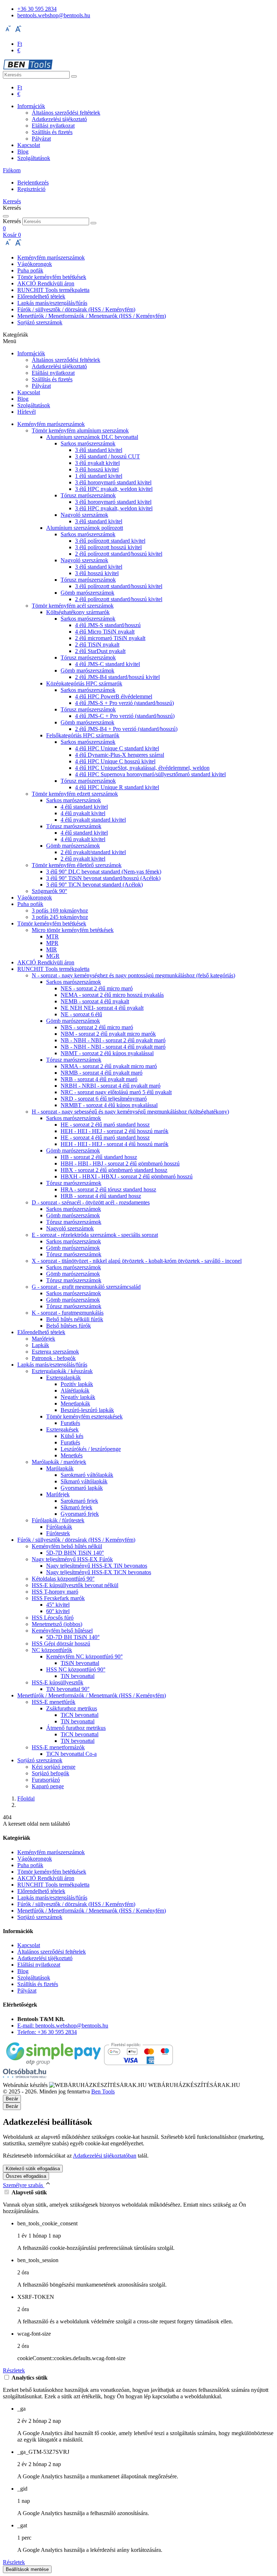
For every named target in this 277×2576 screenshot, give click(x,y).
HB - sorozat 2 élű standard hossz (99, 1157)
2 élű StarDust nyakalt (100, 651)
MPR (52, 943)
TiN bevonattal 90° (68, 1689)
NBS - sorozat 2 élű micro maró (97, 1027)
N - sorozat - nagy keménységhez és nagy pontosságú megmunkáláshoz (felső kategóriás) (133, 975)
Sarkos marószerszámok (88, 443)
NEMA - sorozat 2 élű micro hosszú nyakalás (112, 995)
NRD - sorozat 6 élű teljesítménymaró (104, 1099)
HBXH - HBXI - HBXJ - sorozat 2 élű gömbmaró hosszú (127, 1176)
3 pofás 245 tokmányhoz (60, 917)
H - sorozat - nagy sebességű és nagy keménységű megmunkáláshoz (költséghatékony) (130, 1112)
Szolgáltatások (34, 158)
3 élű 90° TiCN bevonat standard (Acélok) (94, 885)
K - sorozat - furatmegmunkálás (68, 1313)
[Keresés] (74, 76)
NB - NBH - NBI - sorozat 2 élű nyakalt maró (113, 1040)
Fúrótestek (58, 1533)
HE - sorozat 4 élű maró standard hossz (105, 1138)
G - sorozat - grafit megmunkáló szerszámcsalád (86, 1287)
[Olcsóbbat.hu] (25, 2074)
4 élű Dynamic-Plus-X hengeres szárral (120, 755)
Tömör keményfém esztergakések (84, 1416)
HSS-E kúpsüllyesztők (58, 1682)
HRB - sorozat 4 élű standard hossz (101, 1196)
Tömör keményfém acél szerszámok (73, 606)
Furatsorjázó (46, 1780)
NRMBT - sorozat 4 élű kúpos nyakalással (109, 1105)
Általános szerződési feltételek (66, 113)
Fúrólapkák (59, 1527)
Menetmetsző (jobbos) (57, 1624)
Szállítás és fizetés (52, 132)
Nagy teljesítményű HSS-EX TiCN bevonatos (99, 1572)
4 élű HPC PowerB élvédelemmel (114, 696)
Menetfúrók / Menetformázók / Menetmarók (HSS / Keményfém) (92, 316)
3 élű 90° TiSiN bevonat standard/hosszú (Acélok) (103, 878)
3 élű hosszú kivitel (97, 469)
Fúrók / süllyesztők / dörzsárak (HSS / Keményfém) (76, 309)
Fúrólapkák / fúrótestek (58, 1520)
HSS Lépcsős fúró (53, 1618)
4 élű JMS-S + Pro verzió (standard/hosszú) (124, 703)
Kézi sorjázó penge (54, 1767)
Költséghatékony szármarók (78, 612)
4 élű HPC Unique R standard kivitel (117, 787)
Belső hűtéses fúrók (69, 1326)
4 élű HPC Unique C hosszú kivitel (115, 761)
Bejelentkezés (33, 183)
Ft (20, 44)
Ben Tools (103, 2091)
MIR (52, 949)
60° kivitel (58, 1611)
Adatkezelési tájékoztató (59, 119)
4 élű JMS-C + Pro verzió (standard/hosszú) (125, 716)
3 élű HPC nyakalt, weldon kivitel (114, 489)
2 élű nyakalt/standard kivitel (93, 852)
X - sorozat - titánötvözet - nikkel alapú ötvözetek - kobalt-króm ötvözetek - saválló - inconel (137, 1261)
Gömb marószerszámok (87, 593)
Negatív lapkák (78, 1397)
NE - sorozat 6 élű (81, 1014)
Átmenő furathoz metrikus (76, 1728)
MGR (53, 956)
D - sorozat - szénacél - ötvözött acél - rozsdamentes (91, 1202)
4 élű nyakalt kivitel (83, 813)
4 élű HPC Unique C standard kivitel (117, 748)
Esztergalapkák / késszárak (62, 1371)
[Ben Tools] (28, 68)
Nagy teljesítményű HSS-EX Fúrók (72, 1559)
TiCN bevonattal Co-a (71, 1754)
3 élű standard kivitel (99, 450)
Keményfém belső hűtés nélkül (67, 1546)
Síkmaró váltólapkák (84, 1481)
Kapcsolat (29, 145)
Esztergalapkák (63, 1378)
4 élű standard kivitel (84, 807)
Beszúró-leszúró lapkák (87, 1410)
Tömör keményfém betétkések (52, 277)
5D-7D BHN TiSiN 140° (75, 1553)
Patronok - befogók (54, 1358)
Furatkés (70, 1423)
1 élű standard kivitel (99, 476)
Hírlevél (27, 412)
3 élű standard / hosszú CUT (107, 456)
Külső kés (72, 1436)
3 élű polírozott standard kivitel (110, 541)
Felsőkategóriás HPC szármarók (83, 735)
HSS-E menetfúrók (54, 1702)
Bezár (12, 2106)
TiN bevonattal (78, 1676)
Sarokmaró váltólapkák (87, 1475)
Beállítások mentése (27, 2569)
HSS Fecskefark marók (58, 1598)
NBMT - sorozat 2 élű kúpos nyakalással (107, 1053)
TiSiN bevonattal (80, 1663)
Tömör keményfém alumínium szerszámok (80, 430)
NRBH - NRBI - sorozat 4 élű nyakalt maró (111, 1086)
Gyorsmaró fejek (80, 1514)
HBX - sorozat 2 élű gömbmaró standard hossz (114, 1170)
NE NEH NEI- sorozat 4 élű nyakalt (102, 1008)
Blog (23, 152)
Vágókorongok (35, 264)
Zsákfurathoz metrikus (72, 1708)
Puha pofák (30, 270)
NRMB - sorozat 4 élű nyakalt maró (102, 1073)
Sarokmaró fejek (79, 1501)
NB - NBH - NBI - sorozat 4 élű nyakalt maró (113, 1047)
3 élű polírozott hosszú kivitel (108, 547)
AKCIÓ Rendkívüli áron (46, 283)
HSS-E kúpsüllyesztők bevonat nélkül (75, 1585)
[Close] (6, 216)
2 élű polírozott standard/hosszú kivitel (119, 554)
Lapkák (40, 1345)
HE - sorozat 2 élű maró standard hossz (105, 1125)
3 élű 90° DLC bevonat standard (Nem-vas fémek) (104, 872)
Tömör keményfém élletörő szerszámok (77, 865)
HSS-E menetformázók (58, 1747)
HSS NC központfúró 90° (76, 1669)
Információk (31, 106)
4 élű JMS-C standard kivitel (107, 664)
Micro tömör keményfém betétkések (73, 930)
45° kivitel (58, 1605)
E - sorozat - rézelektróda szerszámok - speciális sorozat (95, 1235)
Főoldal (26, 1798)
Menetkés (72, 1455)
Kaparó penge (48, 1786)
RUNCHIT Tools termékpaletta (53, 290)
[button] (12, 170)
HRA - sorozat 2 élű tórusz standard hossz (108, 1189)
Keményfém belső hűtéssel (62, 1631)
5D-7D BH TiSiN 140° (73, 1637)
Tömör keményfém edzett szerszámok (75, 794)
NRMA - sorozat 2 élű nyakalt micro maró (109, 1066)
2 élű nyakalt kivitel (83, 859)
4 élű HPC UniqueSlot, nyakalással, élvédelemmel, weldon (142, 768)
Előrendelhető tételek (41, 296)
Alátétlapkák (75, 1391)
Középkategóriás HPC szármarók (84, 683)
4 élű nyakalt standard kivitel (93, 820)
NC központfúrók (52, 1650)
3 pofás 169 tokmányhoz (60, 911)
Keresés (12, 221)
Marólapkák (60, 1468)
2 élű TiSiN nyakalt (97, 645)
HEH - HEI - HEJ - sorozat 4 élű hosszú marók (115, 1144)
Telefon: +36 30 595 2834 (47, 2032)
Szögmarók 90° (49, 891)
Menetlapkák (75, 1404)
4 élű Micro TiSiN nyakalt (105, 632)
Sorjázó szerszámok (40, 322)
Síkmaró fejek (76, 1507)
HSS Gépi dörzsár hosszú (61, 1644)
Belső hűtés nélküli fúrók (75, 1319)
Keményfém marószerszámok (51, 257)
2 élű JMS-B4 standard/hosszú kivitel (117, 677)
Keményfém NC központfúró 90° (84, 1656)
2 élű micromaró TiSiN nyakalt (110, 638)
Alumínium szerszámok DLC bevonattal (92, 437)
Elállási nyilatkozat (53, 126)
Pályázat (41, 139)
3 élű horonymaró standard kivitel (113, 482)
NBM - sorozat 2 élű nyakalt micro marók (108, 1034)
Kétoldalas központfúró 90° (63, 1579)
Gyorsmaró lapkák (82, 1488)
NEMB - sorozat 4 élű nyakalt (95, 1001)
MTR (52, 936)
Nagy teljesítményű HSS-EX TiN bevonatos (97, 1566)
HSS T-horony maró (55, 1592)
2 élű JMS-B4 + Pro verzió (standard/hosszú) (126, 729)
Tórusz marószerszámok (88, 495)
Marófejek (43, 1339)
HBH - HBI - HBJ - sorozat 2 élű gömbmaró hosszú (120, 1163)
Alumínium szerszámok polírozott (85, 528)
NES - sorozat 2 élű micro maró (97, 988)
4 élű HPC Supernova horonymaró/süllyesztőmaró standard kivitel (150, 774)
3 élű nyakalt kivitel (97, 463)
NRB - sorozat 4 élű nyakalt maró (99, 1079)
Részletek (14, 2370)
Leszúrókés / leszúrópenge (91, 1449)
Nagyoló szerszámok (84, 515)
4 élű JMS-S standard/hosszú (108, 625)
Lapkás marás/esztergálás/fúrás (52, 303)
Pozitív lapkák (77, 1384)
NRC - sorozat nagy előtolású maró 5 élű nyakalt (116, 1092)
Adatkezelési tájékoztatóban (105, 2156)
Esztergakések (62, 1429)
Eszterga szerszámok (55, 1352)
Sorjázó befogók (50, 1773)
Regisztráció (31, 189)
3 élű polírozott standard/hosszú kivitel (119, 586)
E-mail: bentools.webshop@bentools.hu (63, 2026)
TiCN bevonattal (80, 1715)
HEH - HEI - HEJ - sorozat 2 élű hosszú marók (115, 1131)
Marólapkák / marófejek (59, 1462)
